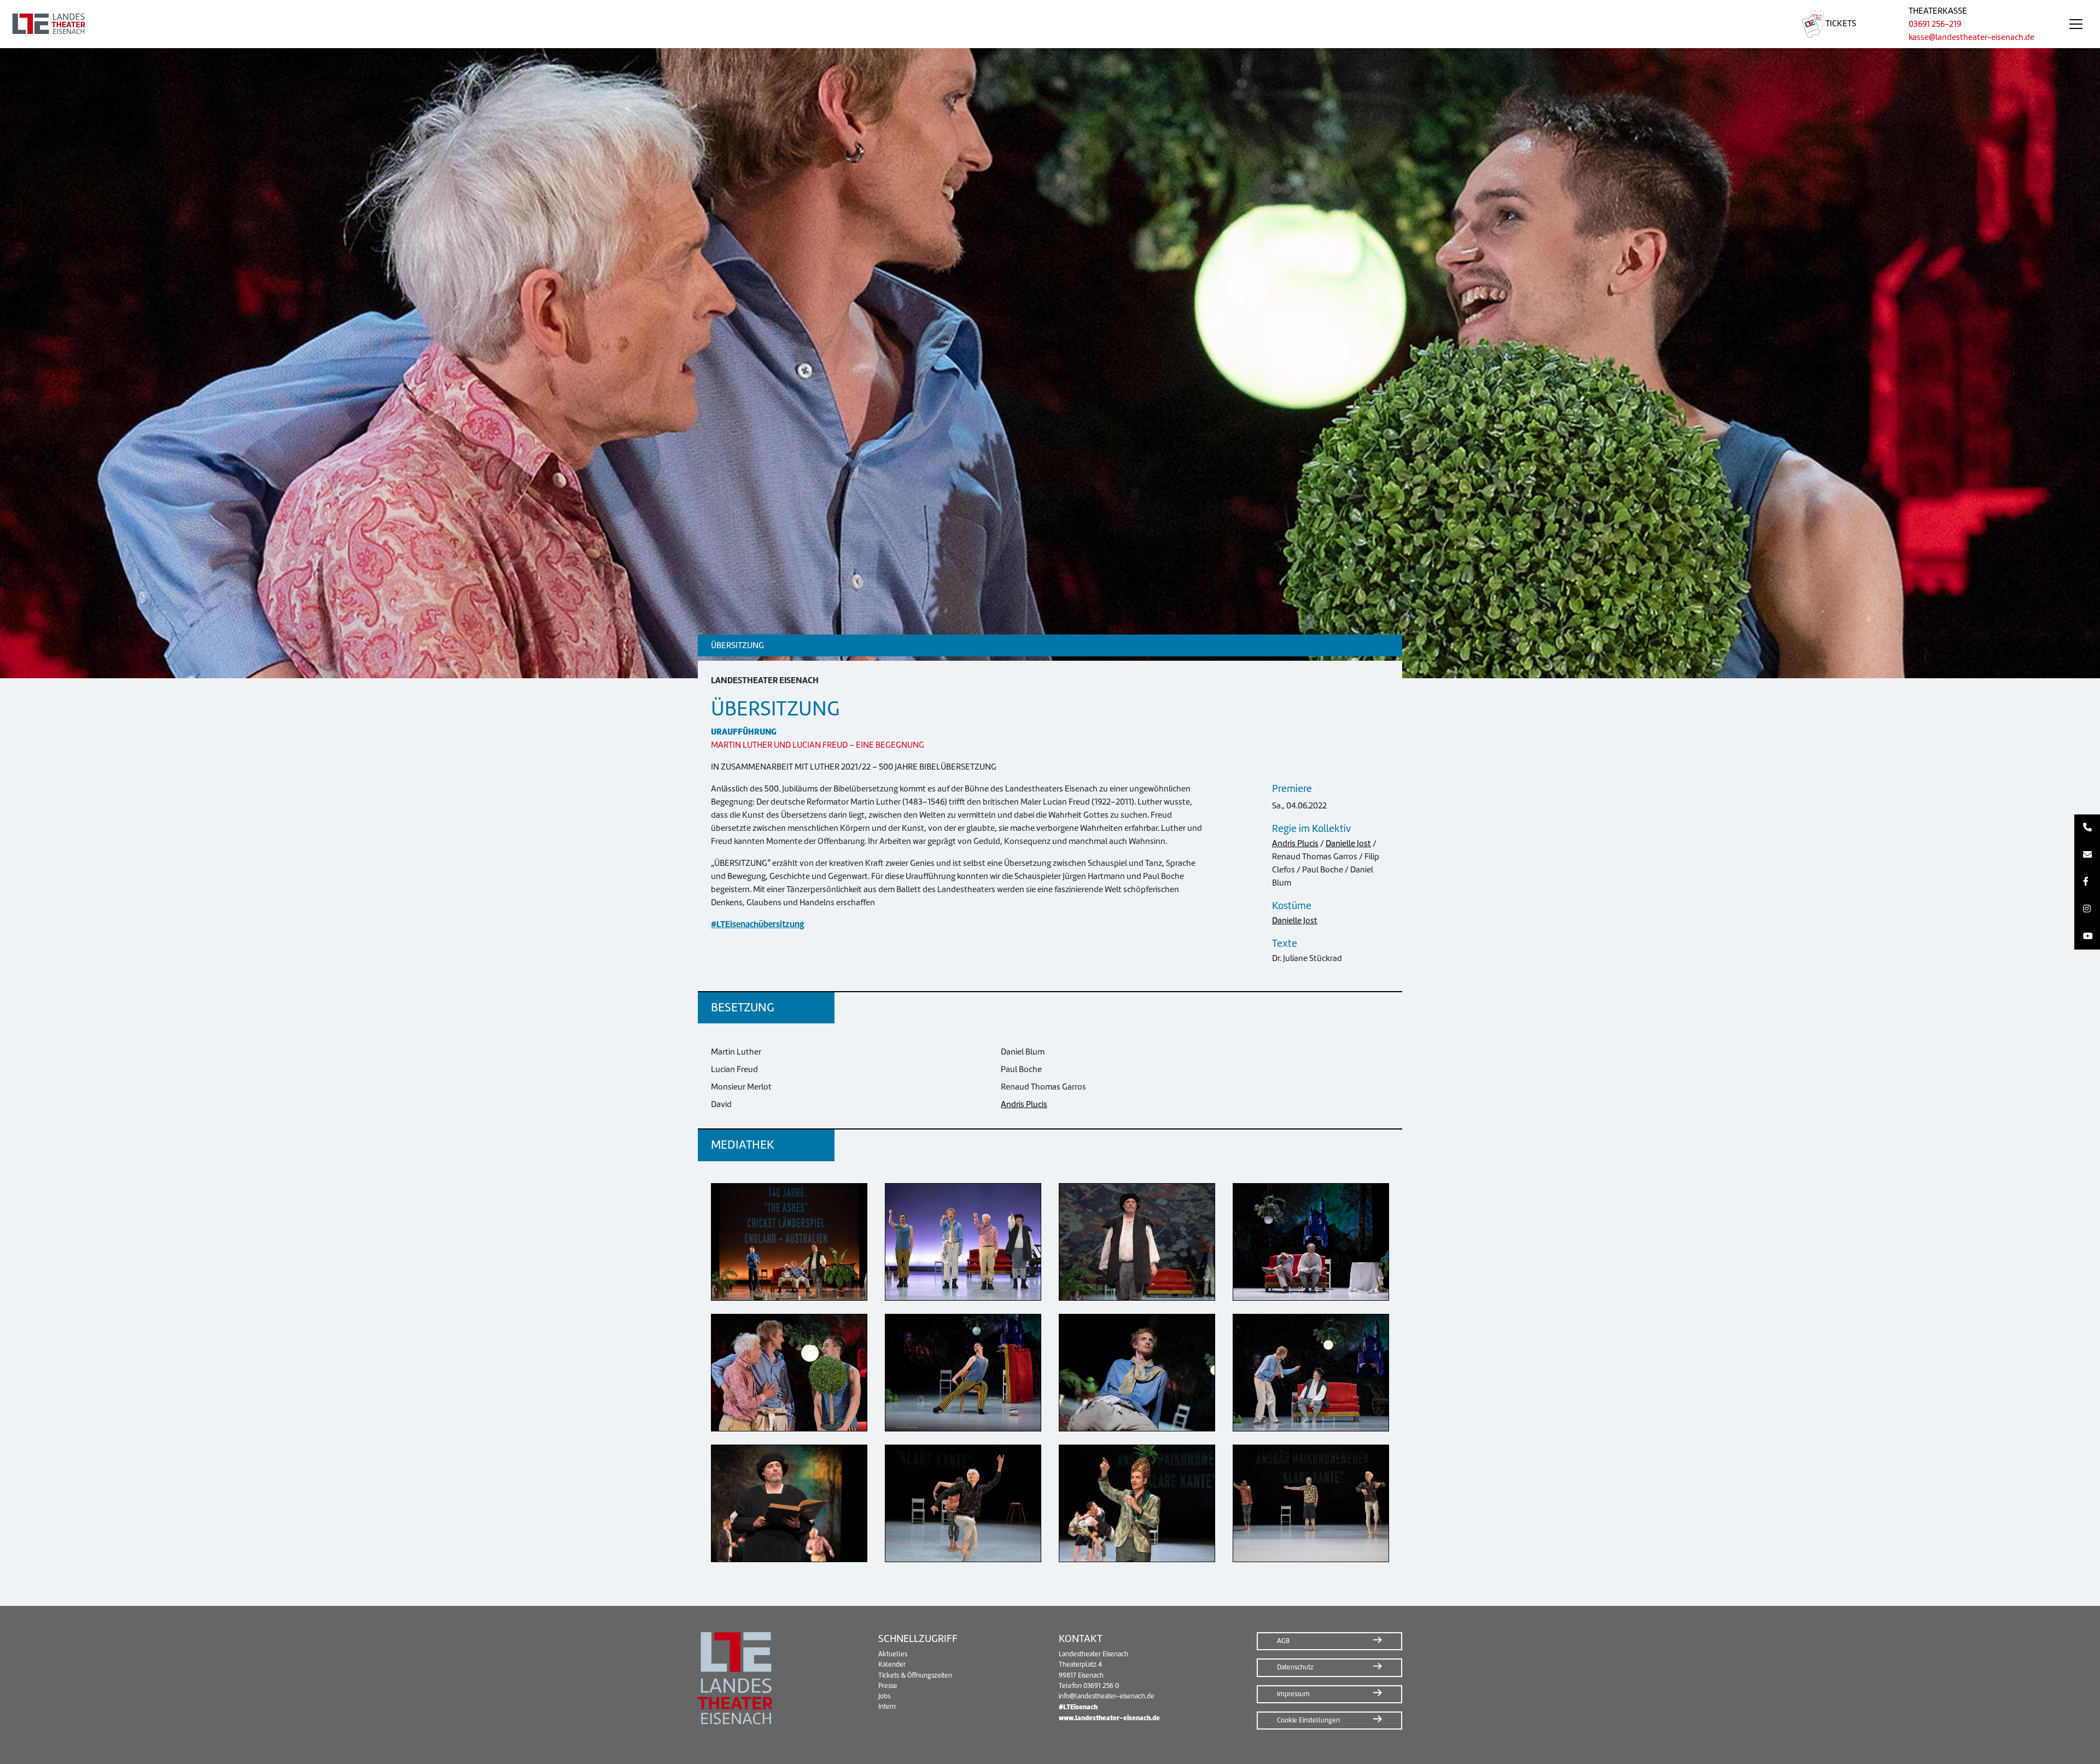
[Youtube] (2087, 936)
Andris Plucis (1295, 843)
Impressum (1293, 1694)
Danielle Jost (1348, 843)
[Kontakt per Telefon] (2087, 828)
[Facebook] (2087, 882)
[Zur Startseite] (888, 24)
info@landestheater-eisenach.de (1107, 1696)
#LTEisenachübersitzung (757, 924)
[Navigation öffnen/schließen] (2076, 24)
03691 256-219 (1935, 24)
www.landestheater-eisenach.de (1109, 1718)
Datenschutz (1295, 1667)
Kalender (892, 1664)
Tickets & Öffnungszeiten (915, 1675)
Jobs (884, 1696)
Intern (887, 1707)
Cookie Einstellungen (1308, 1720)
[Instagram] (2087, 909)
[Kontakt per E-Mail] (2087, 855)
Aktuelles (893, 1654)
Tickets (1840, 24)
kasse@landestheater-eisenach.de (1971, 37)
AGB (1283, 1641)
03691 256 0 (1101, 1686)
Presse (888, 1686)
